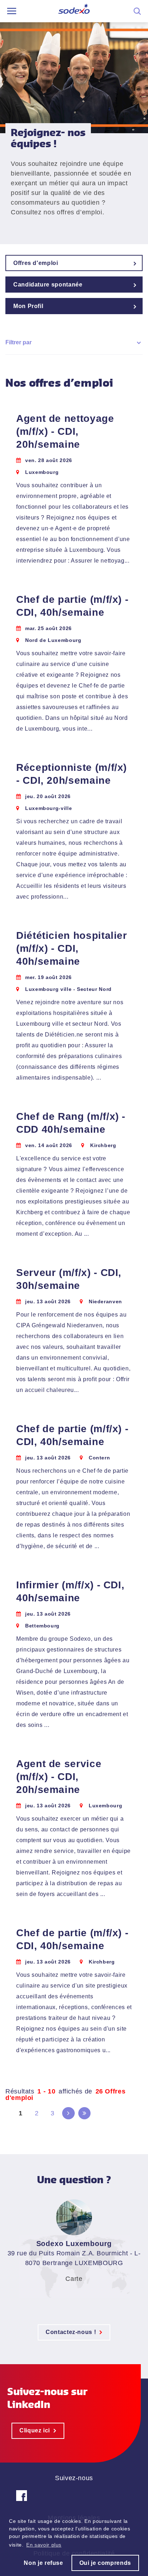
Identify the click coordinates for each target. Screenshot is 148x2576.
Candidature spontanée (48, 285)
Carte (74, 2279)
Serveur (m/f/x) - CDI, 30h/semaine (69, 1279)
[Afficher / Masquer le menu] (12, 11)
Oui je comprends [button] (105, 2563)
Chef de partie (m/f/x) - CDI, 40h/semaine (72, 606)
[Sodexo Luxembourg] (22, 2501)
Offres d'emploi (36, 263)
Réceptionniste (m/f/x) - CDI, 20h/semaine (71, 774)
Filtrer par (18, 342)
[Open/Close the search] (137, 11)
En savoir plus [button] (44, 2545)
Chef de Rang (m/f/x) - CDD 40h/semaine (71, 1123)
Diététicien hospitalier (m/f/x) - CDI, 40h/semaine (72, 948)
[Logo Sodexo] (74, 11)
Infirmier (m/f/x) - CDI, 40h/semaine (70, 1591)
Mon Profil (28, 306)
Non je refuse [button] (43, 2563)
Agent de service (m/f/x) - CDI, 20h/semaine (59, 1777)
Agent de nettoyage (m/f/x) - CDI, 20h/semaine (65, 431)
